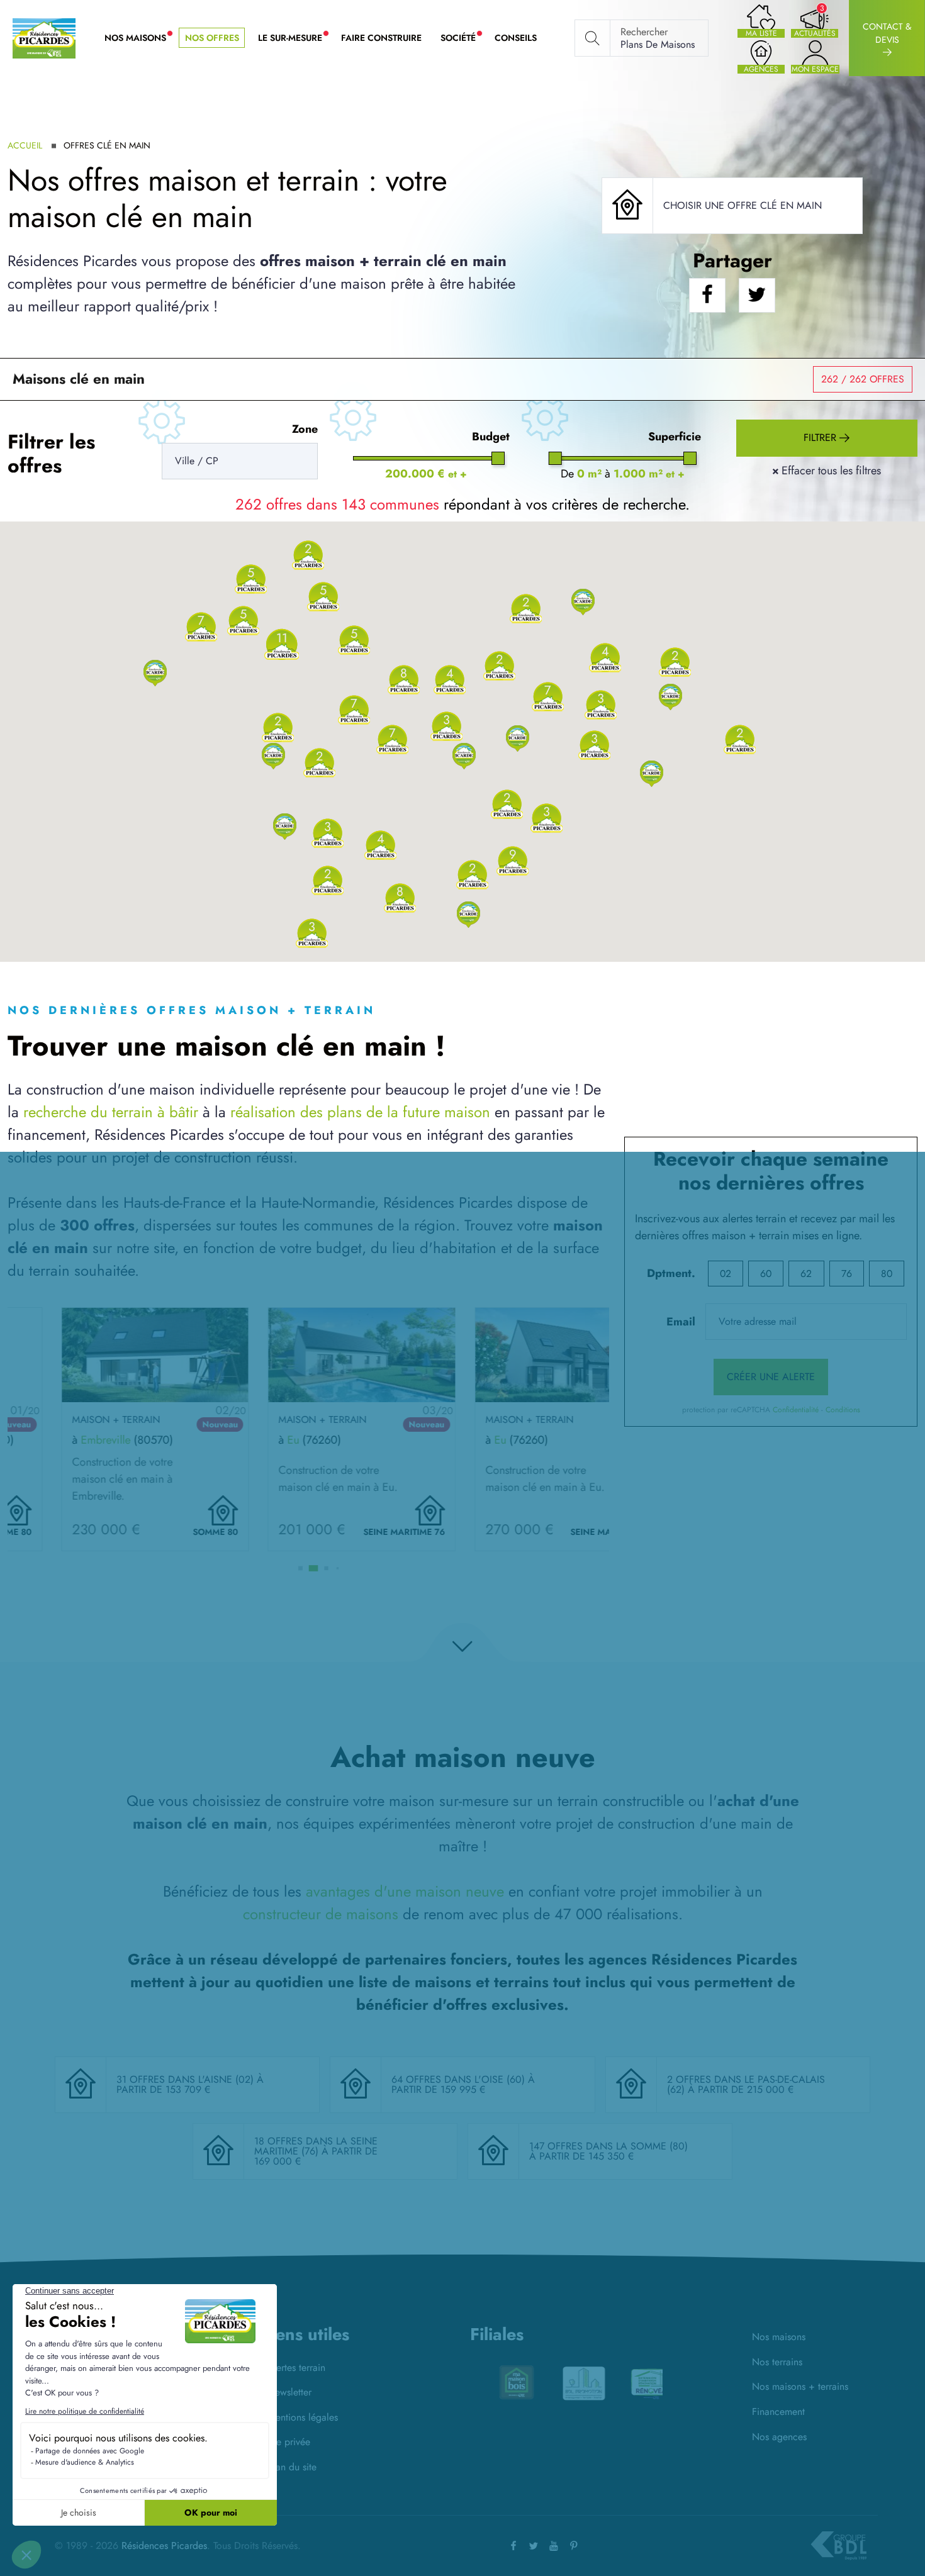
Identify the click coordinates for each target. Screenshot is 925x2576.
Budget (491, 437)
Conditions (843, 1410)
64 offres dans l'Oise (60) (460, 2079)
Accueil (25, 145)
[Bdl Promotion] (499, 2382)
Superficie (675, 437)
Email (681, 1322)
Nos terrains (777, 2362)
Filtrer (821, 438)
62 (806, 1274)
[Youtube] (554, 2545)
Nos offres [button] (212, 38)
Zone (305, 429)
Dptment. (671, 1273)
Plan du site (292, 2467)
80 (887, 1274)
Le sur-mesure (295, 38)
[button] (155, 672)
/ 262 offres (863, 379)
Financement (778, 2412)
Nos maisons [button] (140, 38)
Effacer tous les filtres (827, 471)
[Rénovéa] (566, 2382)
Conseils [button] (516, 38)
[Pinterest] (574, 2545)
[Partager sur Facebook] (707, 295)
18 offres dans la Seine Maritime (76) (316, 2146)
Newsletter (289, 2392)
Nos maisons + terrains (800, 2386)
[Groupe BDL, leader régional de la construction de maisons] (838, 2546)
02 (726, 1274)
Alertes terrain (296, 2367)
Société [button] (463, 38)
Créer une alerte (771, 1377)
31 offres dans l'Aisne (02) (187, 2079)
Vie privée (289, 2442)
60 (766, 1274)
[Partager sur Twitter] (757, 295)
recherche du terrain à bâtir (111, 1112)
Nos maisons (779, 2337)
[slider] (499, 458)
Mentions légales (303, 2417)
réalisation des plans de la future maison (360, 1112)
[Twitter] (534, 2545)
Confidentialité (796, 1410)
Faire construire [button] (381, 38)
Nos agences (779, 2437)
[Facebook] (513, 2545)
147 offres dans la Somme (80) (608, 2146)
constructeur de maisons (321, 1914)
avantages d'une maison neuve (405, 1891)
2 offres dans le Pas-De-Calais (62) (746, 2084)
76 (847, 1274)
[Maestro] (634, 2384)
